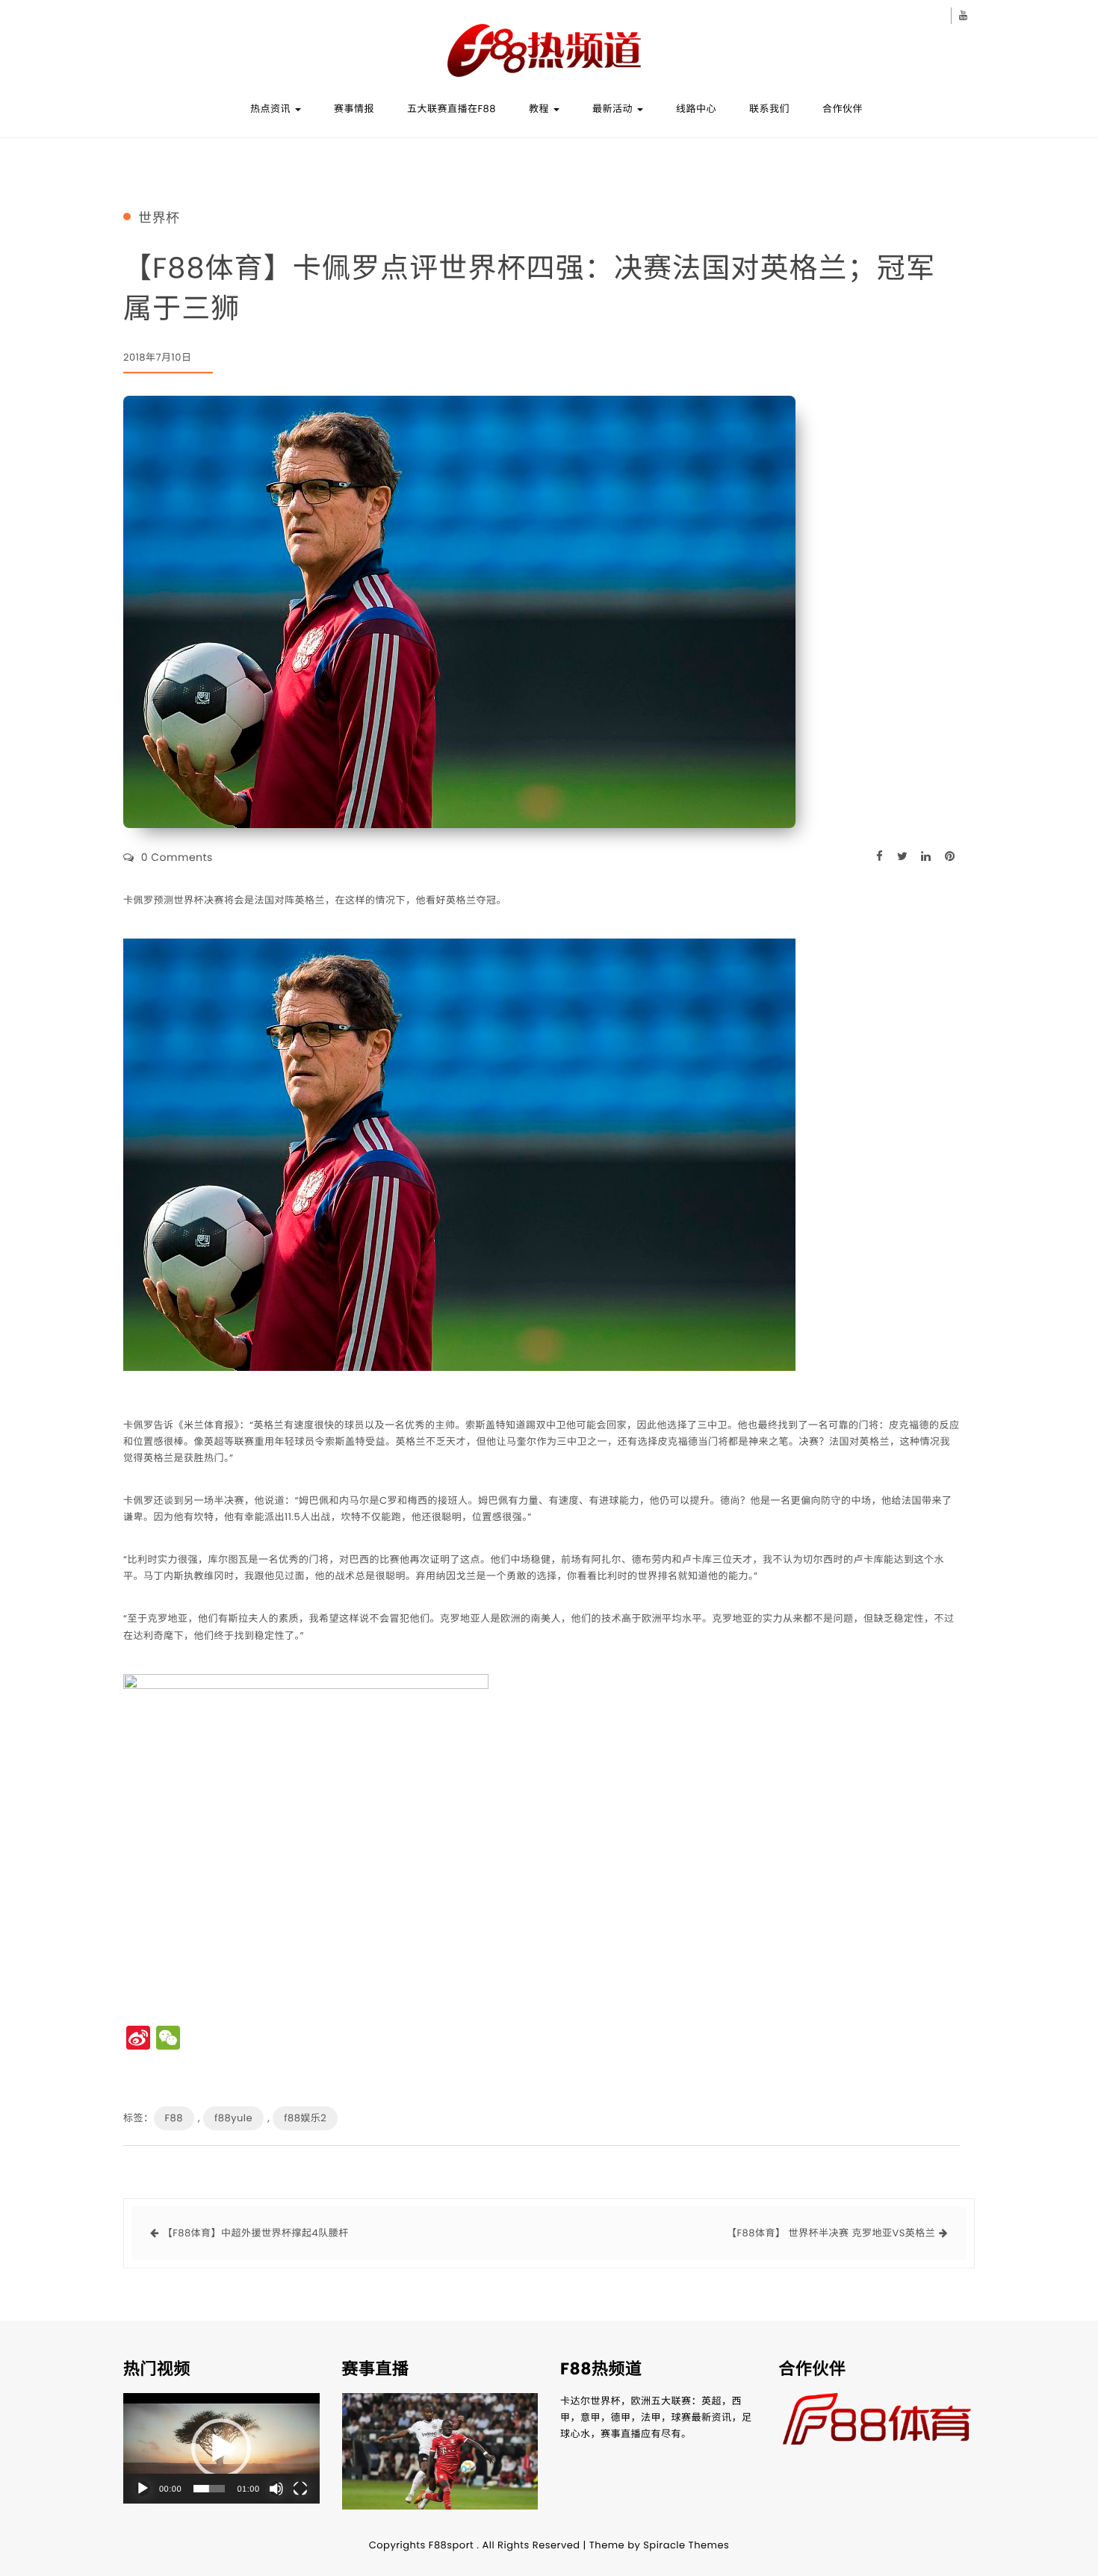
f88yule (233, 2118)
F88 (174, 2118)
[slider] (209, 2489)
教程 (540, 109)
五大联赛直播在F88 (452, 109)
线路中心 (696, 109)
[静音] (276, 2489)
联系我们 (769, 109)
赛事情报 (354, 109)
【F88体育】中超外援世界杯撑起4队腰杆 (256, 2233)
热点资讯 (272, 109)
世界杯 (159, 219)
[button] (221, 2448)
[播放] (143, 2489)
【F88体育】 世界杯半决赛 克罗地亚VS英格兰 (831, 2233)
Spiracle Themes (686, 2545)
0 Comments (177, 857)
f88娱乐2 (305, 2118)
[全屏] (300, 2489)
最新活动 (614, 109)
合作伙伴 (843, 109)
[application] (221, 2448)
